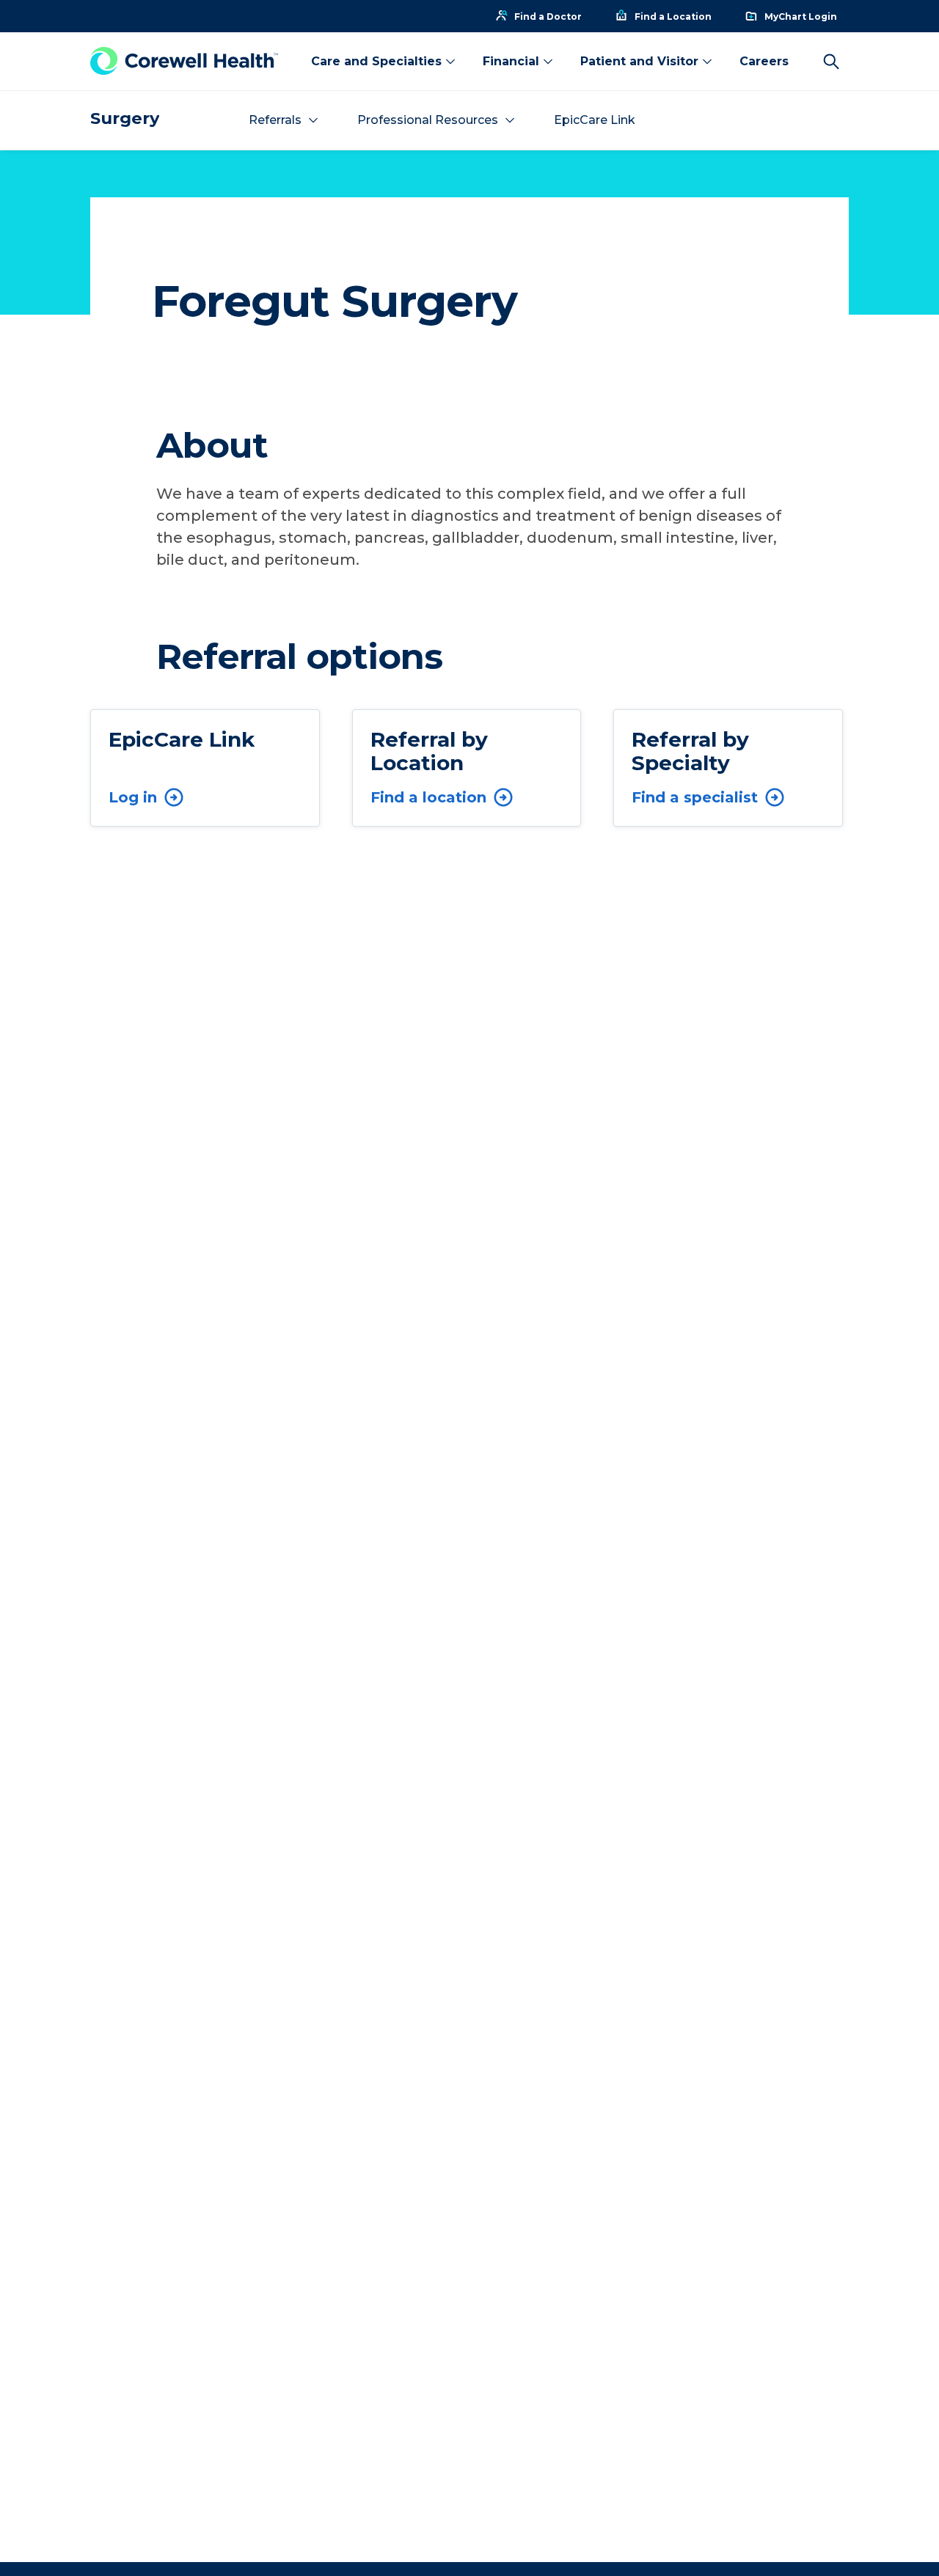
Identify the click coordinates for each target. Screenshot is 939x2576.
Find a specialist (695, 797)
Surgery (125, 118)
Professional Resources (428, 120)
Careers (764, 61)
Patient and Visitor (639, 61)
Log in (133, 797)
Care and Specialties (376, 61)
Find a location (428, 797)
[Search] (831, 62)
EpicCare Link (595, 120)
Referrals (275, 120)
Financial (511, 61)
